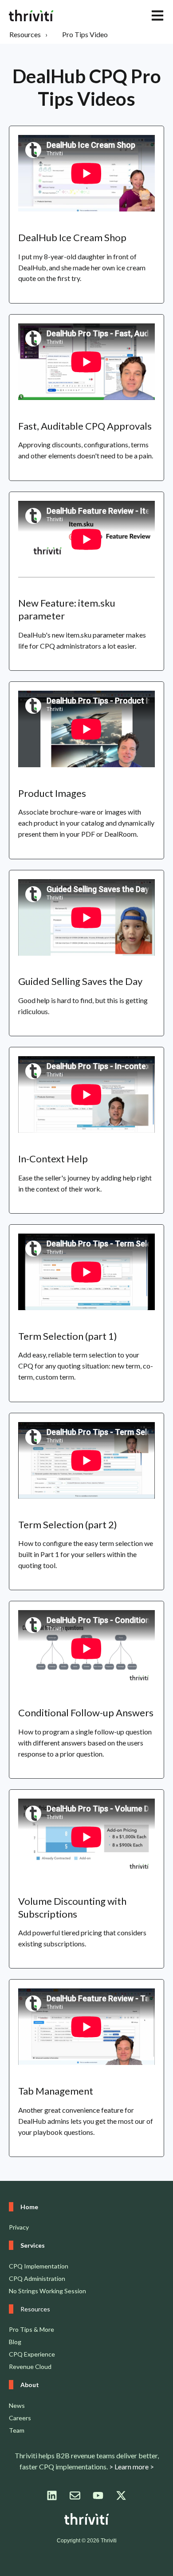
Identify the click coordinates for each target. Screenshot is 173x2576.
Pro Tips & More (31, 2329)
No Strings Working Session (47, 2291)
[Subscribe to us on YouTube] (98, 2495)
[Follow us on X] (121, 2495)
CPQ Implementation (39, 2266)
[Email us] (75, 2495)
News (17, 2405)
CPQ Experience (32, 2354)
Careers (20, 2418)
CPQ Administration (37, 2278)
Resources (25, 34)
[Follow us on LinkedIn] (52, 2495)
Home (29, 2207)
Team (17, 2430)
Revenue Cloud (30, 2366)
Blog (15, 2342)
